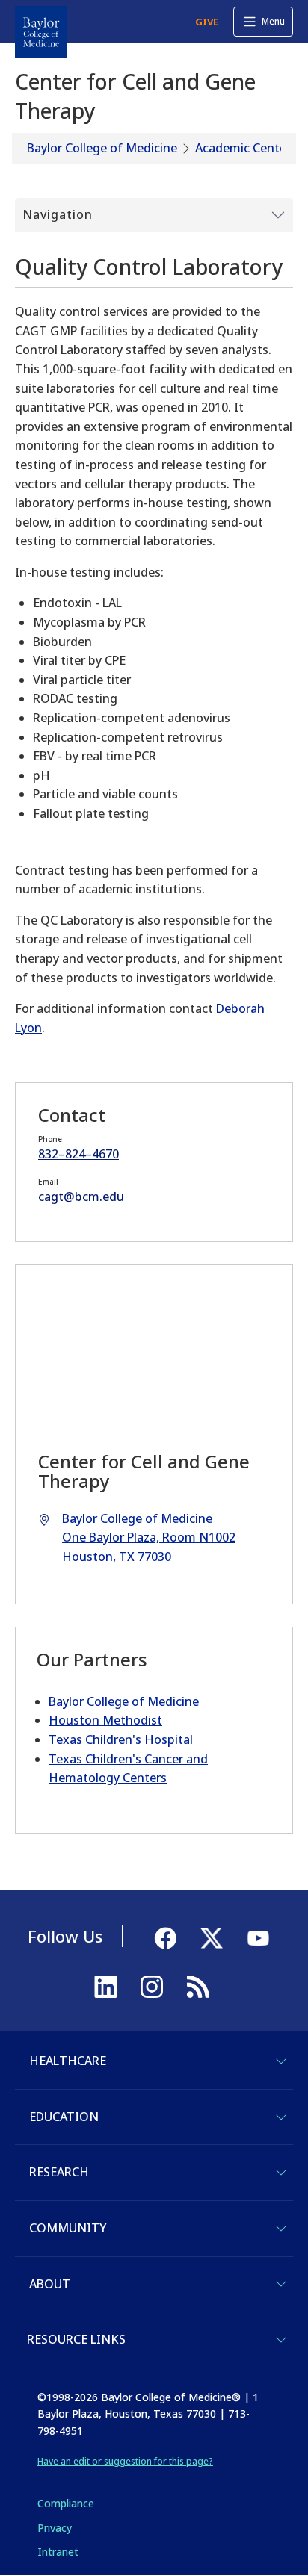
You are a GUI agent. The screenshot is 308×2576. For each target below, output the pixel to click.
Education (64, 2117)
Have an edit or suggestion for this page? (125, 2461)
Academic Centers (246, 148)
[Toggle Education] (281, 2117)
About (50, 2284)
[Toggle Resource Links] (281, 2340)
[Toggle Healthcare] (281, 2061)
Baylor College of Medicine (102, 148)
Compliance (66, 2503)
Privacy (55, 2528)
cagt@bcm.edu (81, 1197)
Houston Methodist (105, 1720)
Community (68, 2228)
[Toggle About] (281, 2284)
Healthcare (68, 2061)
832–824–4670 (78, 1154)
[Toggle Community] (281, 2229)
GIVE (207, 22)
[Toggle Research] (281, 2173)
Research (59, 2172)
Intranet (58, 2552)
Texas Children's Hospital (121, 1739)
